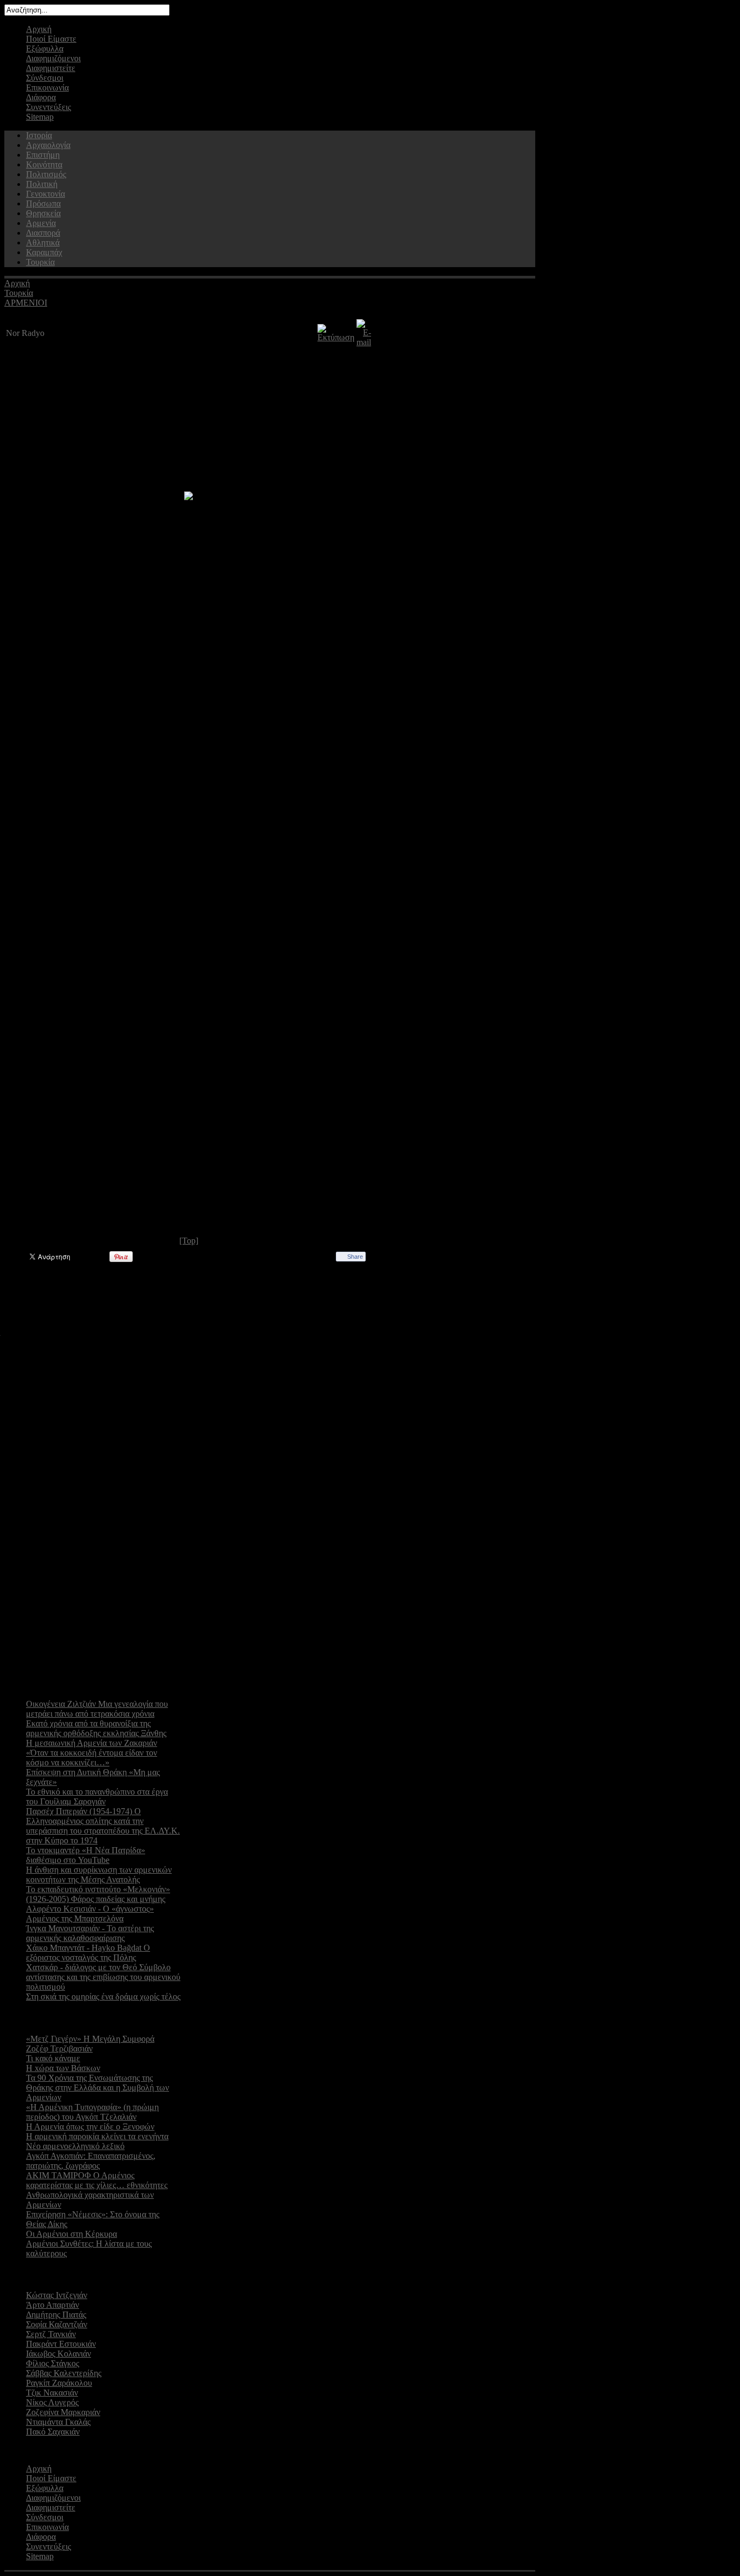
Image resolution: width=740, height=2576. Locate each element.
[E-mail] (364, 342)
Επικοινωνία (47, 88)
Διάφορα (41, 97)
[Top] (189, 1241)
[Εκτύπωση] (336, 337)
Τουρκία (19, 293)
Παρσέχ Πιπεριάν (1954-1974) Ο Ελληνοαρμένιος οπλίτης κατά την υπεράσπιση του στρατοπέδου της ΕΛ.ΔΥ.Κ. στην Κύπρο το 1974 (103, 1826)
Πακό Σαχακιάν (53, 2432)
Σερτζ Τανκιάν (51, 2334)
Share (355, 1257)
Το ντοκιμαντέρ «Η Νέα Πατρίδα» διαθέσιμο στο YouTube (86, 1855)
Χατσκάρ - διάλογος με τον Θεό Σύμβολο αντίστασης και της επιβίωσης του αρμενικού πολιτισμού (103, 1977)
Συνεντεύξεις (48, 107)
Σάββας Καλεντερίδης (64, 2373)
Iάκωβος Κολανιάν (59, 2354)
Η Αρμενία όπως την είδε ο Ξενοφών (90, 2127)
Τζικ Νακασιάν (52, 2393)
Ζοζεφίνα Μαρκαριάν (63, 2412)
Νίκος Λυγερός (52, 2402)
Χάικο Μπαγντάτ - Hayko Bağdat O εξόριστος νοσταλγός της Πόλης (88, 1953)
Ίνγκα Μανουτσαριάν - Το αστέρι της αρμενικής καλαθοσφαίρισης (90, 1933)
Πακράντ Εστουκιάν (61, 2344)
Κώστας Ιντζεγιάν (57, 2295)
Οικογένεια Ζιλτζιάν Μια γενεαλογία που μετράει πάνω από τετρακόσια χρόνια (97, 1709)
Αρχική (39, 29)
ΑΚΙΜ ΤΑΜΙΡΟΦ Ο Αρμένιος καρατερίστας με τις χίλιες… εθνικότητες (97, 2180)
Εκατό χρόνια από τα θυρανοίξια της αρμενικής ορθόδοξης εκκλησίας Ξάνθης (96, 1728)
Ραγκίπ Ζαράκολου (59, 2383)
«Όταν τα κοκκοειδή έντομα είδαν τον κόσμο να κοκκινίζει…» (92, 1758)
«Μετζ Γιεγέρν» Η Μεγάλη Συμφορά (90, 2039)
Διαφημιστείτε (51, 68)
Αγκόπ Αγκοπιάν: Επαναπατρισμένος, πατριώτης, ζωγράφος (91, 2161)
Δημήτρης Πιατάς (56, 2315)
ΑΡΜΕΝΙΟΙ (26, 303)
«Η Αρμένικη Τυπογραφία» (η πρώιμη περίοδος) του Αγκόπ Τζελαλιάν (92, 2112)
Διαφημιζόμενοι (53, 58)
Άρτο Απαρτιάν (53, 2305)
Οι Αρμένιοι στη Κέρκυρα (72, 2234)
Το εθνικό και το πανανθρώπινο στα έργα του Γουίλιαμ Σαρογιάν (97, 1797)
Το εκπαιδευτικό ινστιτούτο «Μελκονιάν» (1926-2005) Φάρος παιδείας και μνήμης (98, 1894)
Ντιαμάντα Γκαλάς (58, 2422)
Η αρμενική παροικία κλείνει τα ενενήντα (97, 2136)
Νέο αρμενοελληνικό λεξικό (75, 2146)
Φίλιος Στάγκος (53, 2363)
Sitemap (40, 117)
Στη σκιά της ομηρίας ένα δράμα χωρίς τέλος (103, 1996)
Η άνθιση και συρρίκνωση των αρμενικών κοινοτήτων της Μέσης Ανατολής (99, 1875)
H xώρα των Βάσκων (63, 2068)
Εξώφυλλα (45, 48)
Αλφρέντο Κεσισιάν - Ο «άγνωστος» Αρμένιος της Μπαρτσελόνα (90, 1914)
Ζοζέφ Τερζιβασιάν (59, 2048)
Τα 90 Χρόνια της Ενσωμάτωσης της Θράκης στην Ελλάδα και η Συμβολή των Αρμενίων (98, 2088)
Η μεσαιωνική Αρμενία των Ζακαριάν (92, 1743)
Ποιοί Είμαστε (51, 39)
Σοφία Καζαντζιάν (57, 2324)
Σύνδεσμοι (45, 78)
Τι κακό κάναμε (53, 2058)
